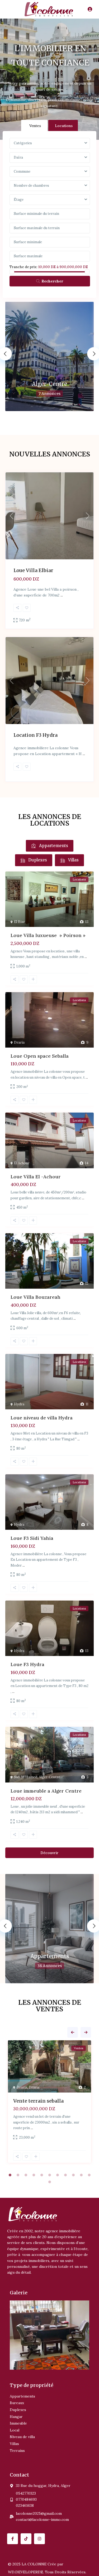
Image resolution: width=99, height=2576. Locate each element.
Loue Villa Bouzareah (36, 1297)
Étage (19, 200)
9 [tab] (73, 2175)
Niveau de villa (22, 2437)
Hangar (16, 2417)
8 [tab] (65, 2175)
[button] (47, 2366)
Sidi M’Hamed (26, 1777)
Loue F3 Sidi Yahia (32, 1538)
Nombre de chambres (31, 186)
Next (86, 2032)
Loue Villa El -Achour (36, 1177)
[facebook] (13, 2539)
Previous (73, 2032)
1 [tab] (10, 2175)
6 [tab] (50, 2175)
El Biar (19, 922)
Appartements (50, 1956)
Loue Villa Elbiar (33, 570)
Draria (19, 1042)
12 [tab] (50, 2182)
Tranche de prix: (23, 267)
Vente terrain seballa (38, 2101)
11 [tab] (89, 2175)
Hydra (19, 1404)
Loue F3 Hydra (27, 1664)
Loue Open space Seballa (40, 1056)
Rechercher (52, 281)
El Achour (22, 1163)
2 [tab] (18, 2175)
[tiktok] (26, 2539)
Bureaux (17, 2403)
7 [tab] (58, 2175)
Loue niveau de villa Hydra (42, 1418)
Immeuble (18, 2423)
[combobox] (50, 143)
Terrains (17, 2451)
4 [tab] (34, 2175)
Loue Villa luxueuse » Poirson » (48, 935)
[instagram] (39, 2539)
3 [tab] (26, 2175)
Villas (14, 2444)
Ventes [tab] (35, 126)
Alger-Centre (49, 384)
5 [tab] (42, 2175)
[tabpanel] (49, 2103)
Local (15, 2430)
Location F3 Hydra (36, 735)
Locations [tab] (64, 126)
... (62, 595)
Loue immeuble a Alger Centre (46, 1791)
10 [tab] (81, 2175)
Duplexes (18, 2410)
